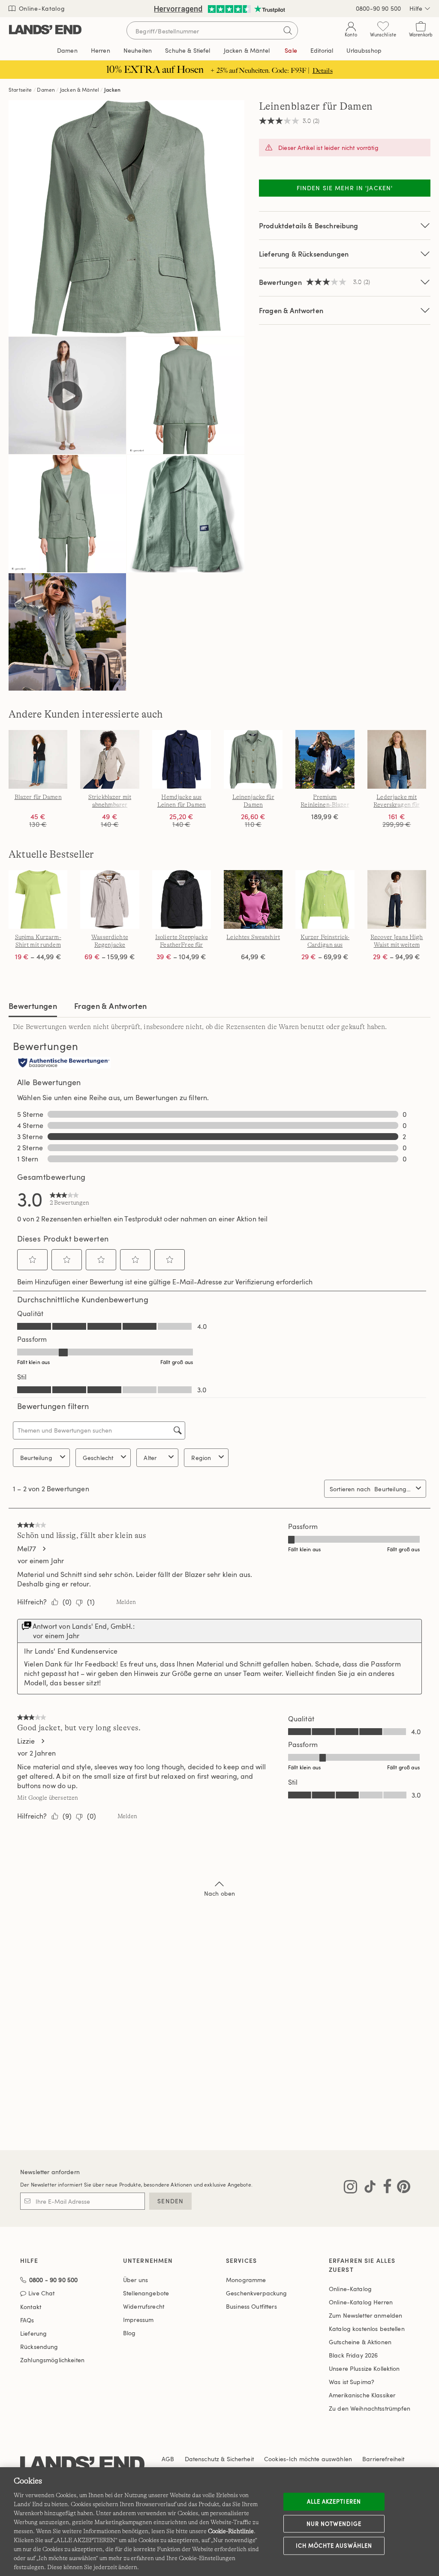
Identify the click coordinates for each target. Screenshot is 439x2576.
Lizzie (26, 1741)
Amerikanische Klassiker (362, 2395)
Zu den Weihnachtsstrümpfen (370, 2408)
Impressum (138, 2320)
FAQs (27, 2320)
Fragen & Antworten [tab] (110, 1006)
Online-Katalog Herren (361, 2302)
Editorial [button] (322, 50)
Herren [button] (101, 50)
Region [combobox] (201, 1458)
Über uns (135, 2280)
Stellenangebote (146, 2293)
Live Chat (41, 2293)
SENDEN (170, 2201)
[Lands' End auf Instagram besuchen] (350, 2188)
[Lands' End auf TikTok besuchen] (367, 2188)
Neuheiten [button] (138, 50)
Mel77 (27, 1549)
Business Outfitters (251, 2306)
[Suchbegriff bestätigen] (288, 30)
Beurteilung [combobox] (36, 1458)
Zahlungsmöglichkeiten (52, 2360)
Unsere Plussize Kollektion (364, 2368)
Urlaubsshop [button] (364, 50)
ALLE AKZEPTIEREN (334, 2501)
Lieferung (33, 2333)
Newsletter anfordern (50, 2172)
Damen (46, 90)
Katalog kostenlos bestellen (367, 2329)
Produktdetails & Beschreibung (309, 226)
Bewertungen (33, 1006)
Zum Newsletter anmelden (365, 2315)
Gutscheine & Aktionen (360, 2342)
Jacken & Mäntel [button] (247, 50)
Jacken (112, 90)
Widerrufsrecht (144, 2306)
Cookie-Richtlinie (231, 2531)
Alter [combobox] (150, 1458)
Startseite (20, 90)
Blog (129, 2333)
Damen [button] (67, 50)
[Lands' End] (45, 30)
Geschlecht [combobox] (98, 1458)
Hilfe (416, 8)
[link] (69, 1199)
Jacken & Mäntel (80, 90)
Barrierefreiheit (383, 2459)
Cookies (275, 2459)
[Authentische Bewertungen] (64, 1063)
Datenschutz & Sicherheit (219, 2459)
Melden (126, 1602)
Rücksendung (39, 2347)
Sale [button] (291, 50)
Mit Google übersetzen (48, 1798)
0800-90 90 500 (378, 8)
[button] (33, 1260)
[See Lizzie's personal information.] (42, 1741)
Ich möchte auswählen (334, 2546)
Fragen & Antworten (291, 310)
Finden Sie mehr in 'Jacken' (345, 188)
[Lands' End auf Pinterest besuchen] (401, 2188)
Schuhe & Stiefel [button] (188, 50)
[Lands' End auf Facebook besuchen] (385, 2188)
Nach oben (219, 1893)
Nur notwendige (334, 2523)
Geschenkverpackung (257, 2293)
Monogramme (246, 2280)
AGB (168, 2459)
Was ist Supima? (352, 2382)
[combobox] (393, 1489)
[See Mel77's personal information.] (44, 1549)
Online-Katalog (41, 8)
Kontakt (31, 2307)
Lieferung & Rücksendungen (304, 254)
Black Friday (353, 2355)
